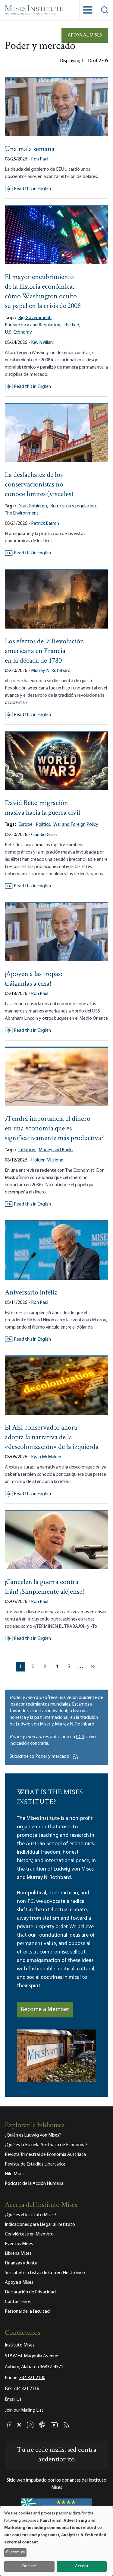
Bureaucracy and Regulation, (33, 325)
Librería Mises (18, 2254)
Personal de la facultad (27, 2311)
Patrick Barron (45, 524)
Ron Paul (40, 159)
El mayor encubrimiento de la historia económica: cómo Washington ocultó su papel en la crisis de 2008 (43, 292)
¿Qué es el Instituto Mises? (31, 2215)
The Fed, (72, 325)
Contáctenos (18, 2302)
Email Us (13, 2400)
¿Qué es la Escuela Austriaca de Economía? (46, 2145)
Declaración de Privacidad (30, 2292)
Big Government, (35, 318)
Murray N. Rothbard (51, 671)
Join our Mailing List (24, 2410)
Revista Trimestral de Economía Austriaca (45, 2155)
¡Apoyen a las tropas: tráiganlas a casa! (34, 979)
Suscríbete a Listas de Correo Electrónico (45, 2273)
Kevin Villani (42, 343)
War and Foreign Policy (76, 825)
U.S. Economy (18, 332)
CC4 (80, 1737)
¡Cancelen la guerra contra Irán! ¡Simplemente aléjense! (45, 1587)
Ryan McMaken (46, 1457)
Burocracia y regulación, (74, 506)
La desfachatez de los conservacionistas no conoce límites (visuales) (39, 485)
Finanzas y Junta (21, 2263)
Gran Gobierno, (33, 506)
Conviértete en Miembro (29, 2234)
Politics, (43, 825)
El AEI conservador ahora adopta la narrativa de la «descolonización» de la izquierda (52, 1438)
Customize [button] (16, 2552)
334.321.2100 (32, 2378)
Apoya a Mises (19, 2283)
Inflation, (27, 1150)
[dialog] (56, 2541)
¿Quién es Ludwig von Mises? (33, 2135)
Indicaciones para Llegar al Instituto (40, 2225)
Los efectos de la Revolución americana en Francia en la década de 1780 (44, 651)
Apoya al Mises (85, 35)
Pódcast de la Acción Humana (34, 2184)
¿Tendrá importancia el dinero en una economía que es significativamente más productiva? (54, 1129)
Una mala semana (30, 149)
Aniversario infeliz (31, 1293)
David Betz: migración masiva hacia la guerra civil (42, 808)
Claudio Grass (44, 835)
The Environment (22, 513)
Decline (29, 2566)
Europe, (26, 825)
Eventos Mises (19, 2244)
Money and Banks (56, 1150)
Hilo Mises (15, 2174)
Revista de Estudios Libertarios (35, 2164)
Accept (82, 2566)
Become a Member (45, 2010)
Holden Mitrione (47, 1160)
